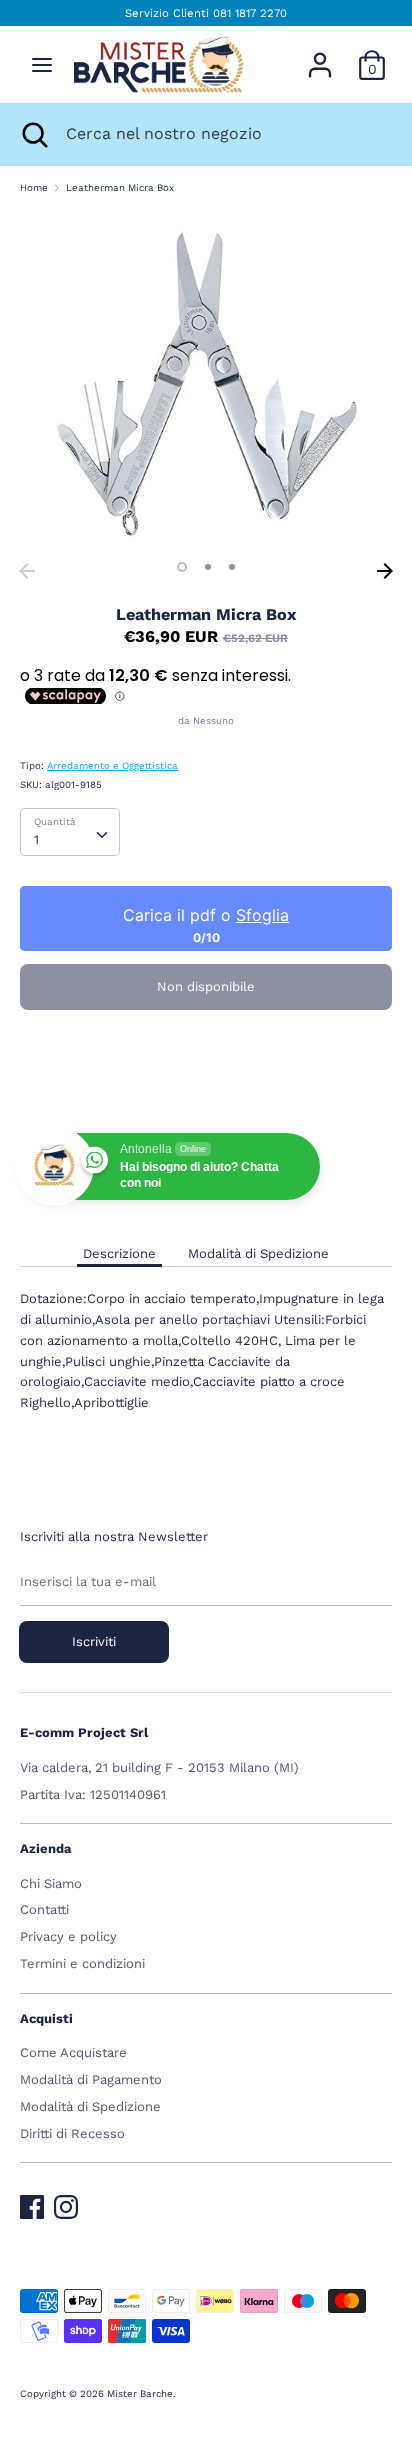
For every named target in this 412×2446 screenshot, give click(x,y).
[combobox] (70, 832)
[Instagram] (66, 2202)
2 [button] (208, 567)
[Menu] (42, 64)
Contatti (44, 1909)
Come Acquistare (73, 2052)
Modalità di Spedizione (258, 1253)
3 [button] (232, 567)
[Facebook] (32, 2202)
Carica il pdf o (206, 915)
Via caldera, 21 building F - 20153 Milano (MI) (159, 1767)
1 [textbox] (36, 839)
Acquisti (46, 2018)
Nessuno (213, 720)
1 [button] (182, 567)
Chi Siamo (51, 1883)
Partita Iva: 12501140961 (93, 1794)
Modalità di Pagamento (91, 2079)
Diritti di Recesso (72, 2133)
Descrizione (119, 1253)
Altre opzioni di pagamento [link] (206, 1092)
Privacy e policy (68, 1936)
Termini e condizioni (82, 1963)
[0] (372, 54)
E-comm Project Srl (84, 1732)
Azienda (46, 1848)
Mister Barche (140, 2393)
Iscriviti (94, 1641)
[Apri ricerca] (33, 134)
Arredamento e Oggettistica (112, 765)
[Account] (320, 54)
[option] (206, 382)
